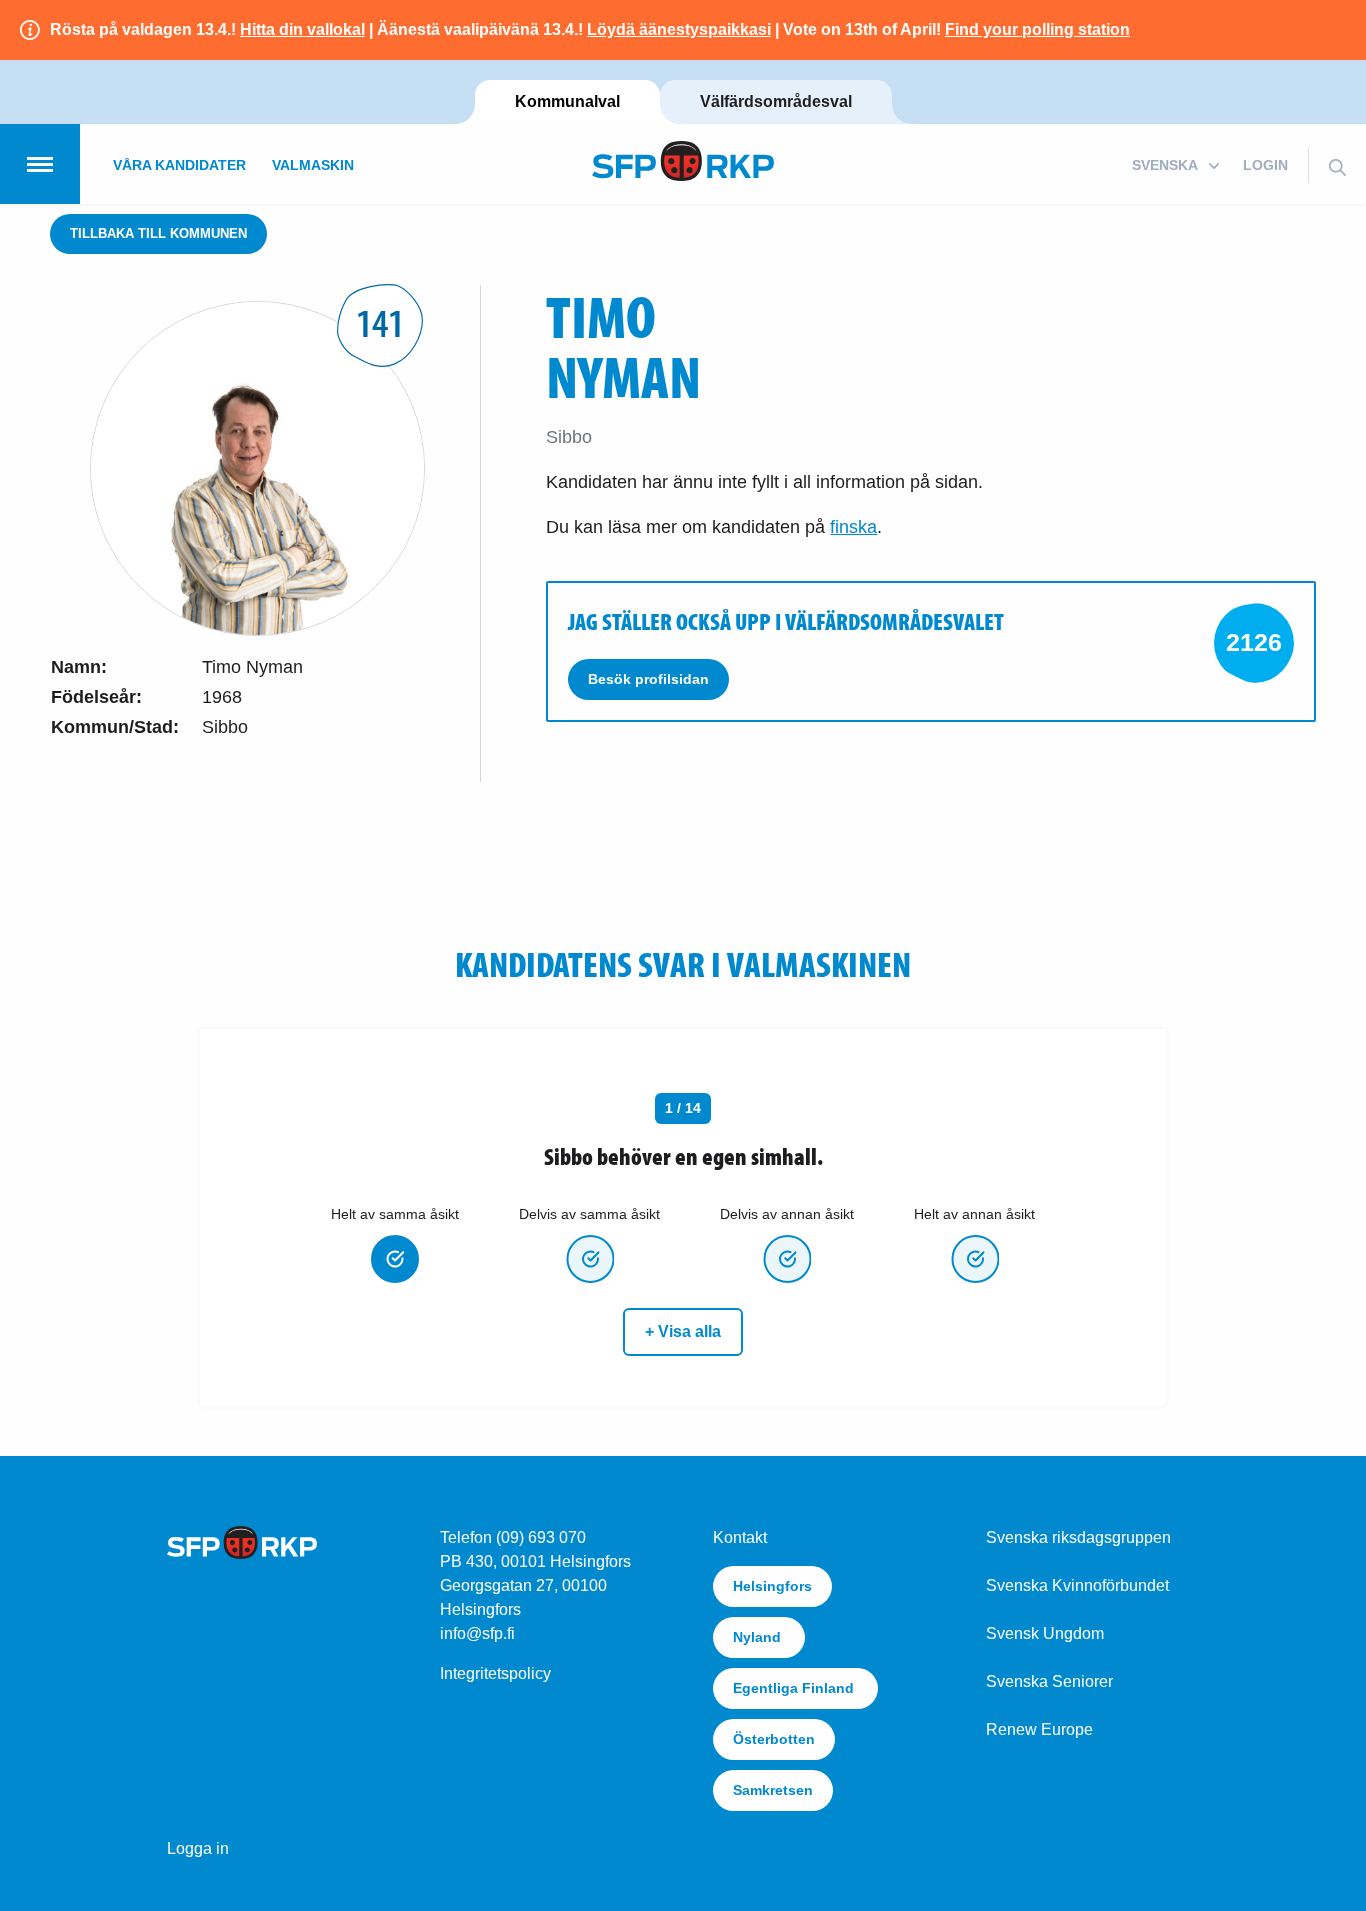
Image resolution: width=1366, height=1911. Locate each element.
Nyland (759, 1637)
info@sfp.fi (477, 1633)
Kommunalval (567, 101)
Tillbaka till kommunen (158, 233)
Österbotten (774, 1739)
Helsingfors (772, 1586)
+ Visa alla (683, 1331)
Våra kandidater (179, 165)
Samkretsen (773, 1790)
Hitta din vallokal (302, 29)
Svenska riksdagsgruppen (1078, 1537)
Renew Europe (1039, 1729)
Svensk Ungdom (1045, 1633)
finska (853, 527)
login (1265, 165)
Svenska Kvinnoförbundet (1077, 1585)
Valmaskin (313, 165)
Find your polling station (1037, 29)
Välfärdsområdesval (776, 101)
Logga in (198, 1848)
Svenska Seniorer (1049, 1681)
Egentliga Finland (795, 1688)
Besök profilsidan (648, 679)
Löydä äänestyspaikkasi (679, 29)
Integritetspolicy (495, 1673)
